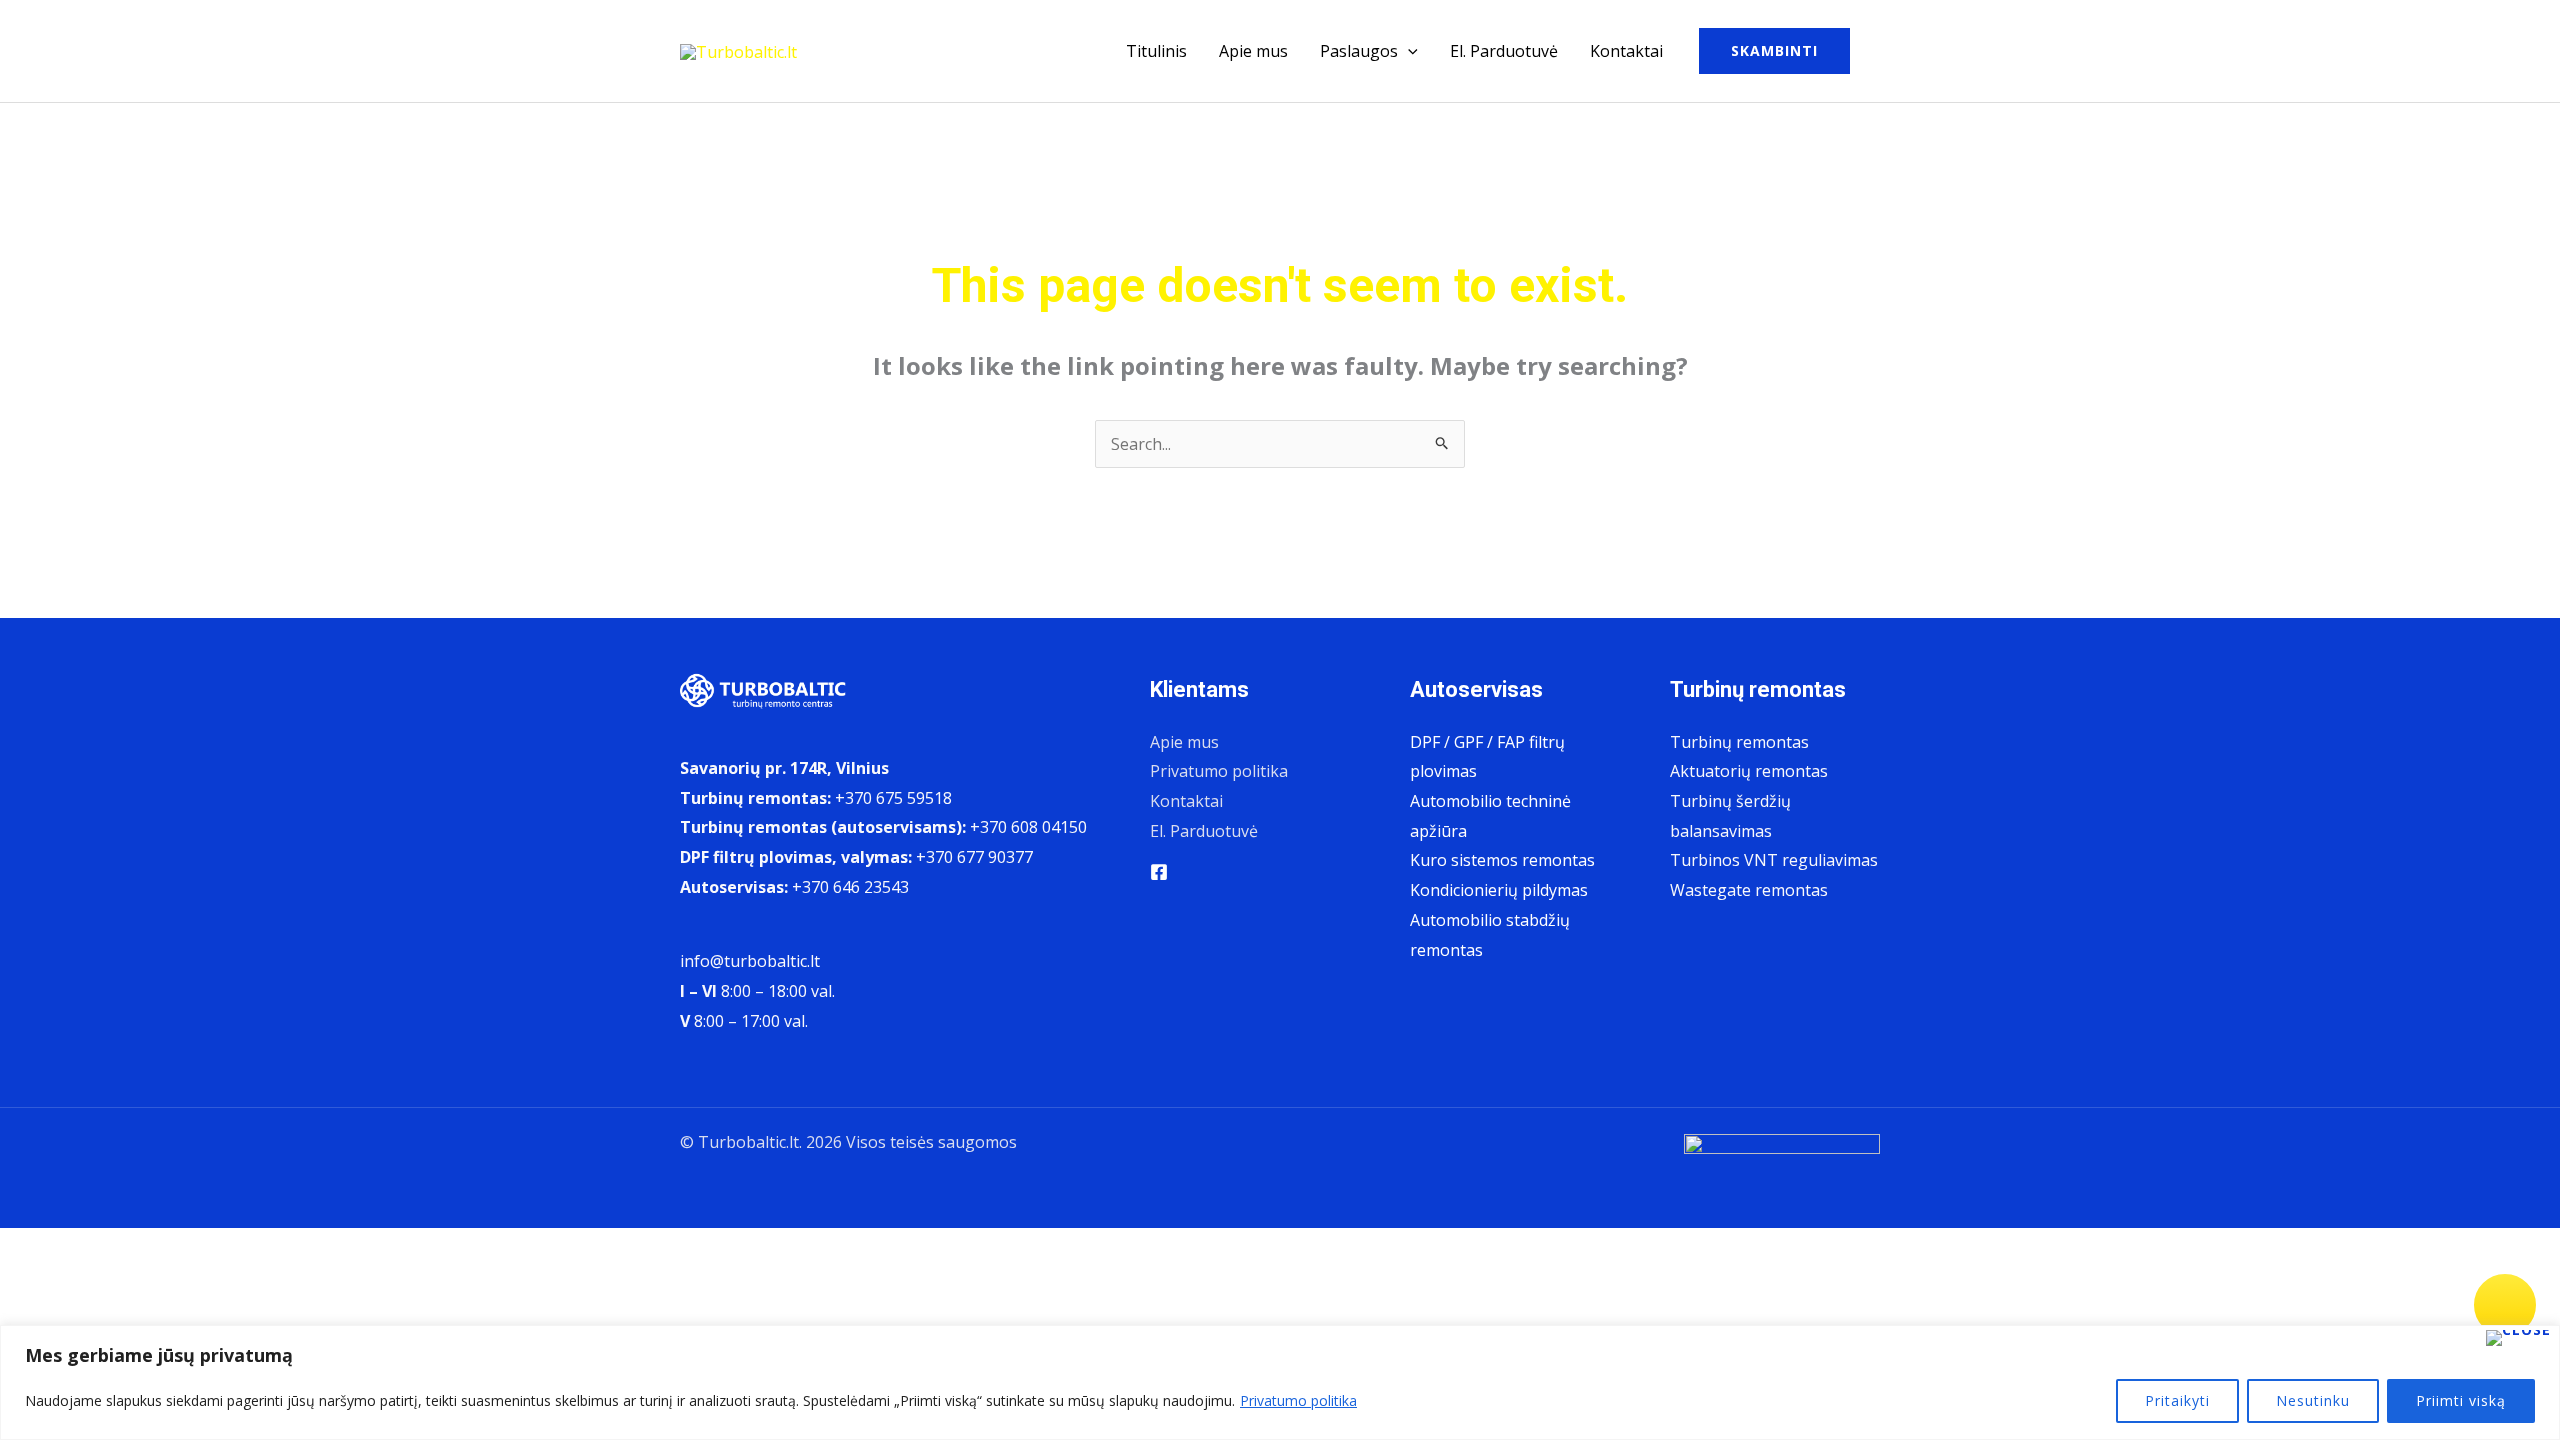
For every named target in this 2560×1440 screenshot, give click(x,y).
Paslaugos (1359, 51)
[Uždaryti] (2518, 1338)
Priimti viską (2461, 1400)
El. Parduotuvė (1504, 51)
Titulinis (1156, 51)
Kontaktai (1626, 51)
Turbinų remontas (1739, 742)
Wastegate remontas (1749, 890)
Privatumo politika (1298, 1400)
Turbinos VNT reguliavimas (1774, 860)
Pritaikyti (2177, 1400)
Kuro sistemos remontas (1502, 860)
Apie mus (1253, 51)
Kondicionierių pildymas (1499, 890)
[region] (1280, 1382)
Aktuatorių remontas (1749, 771)
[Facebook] (1159, 872)
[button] (1408, 51)
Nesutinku (2313, 1400)
